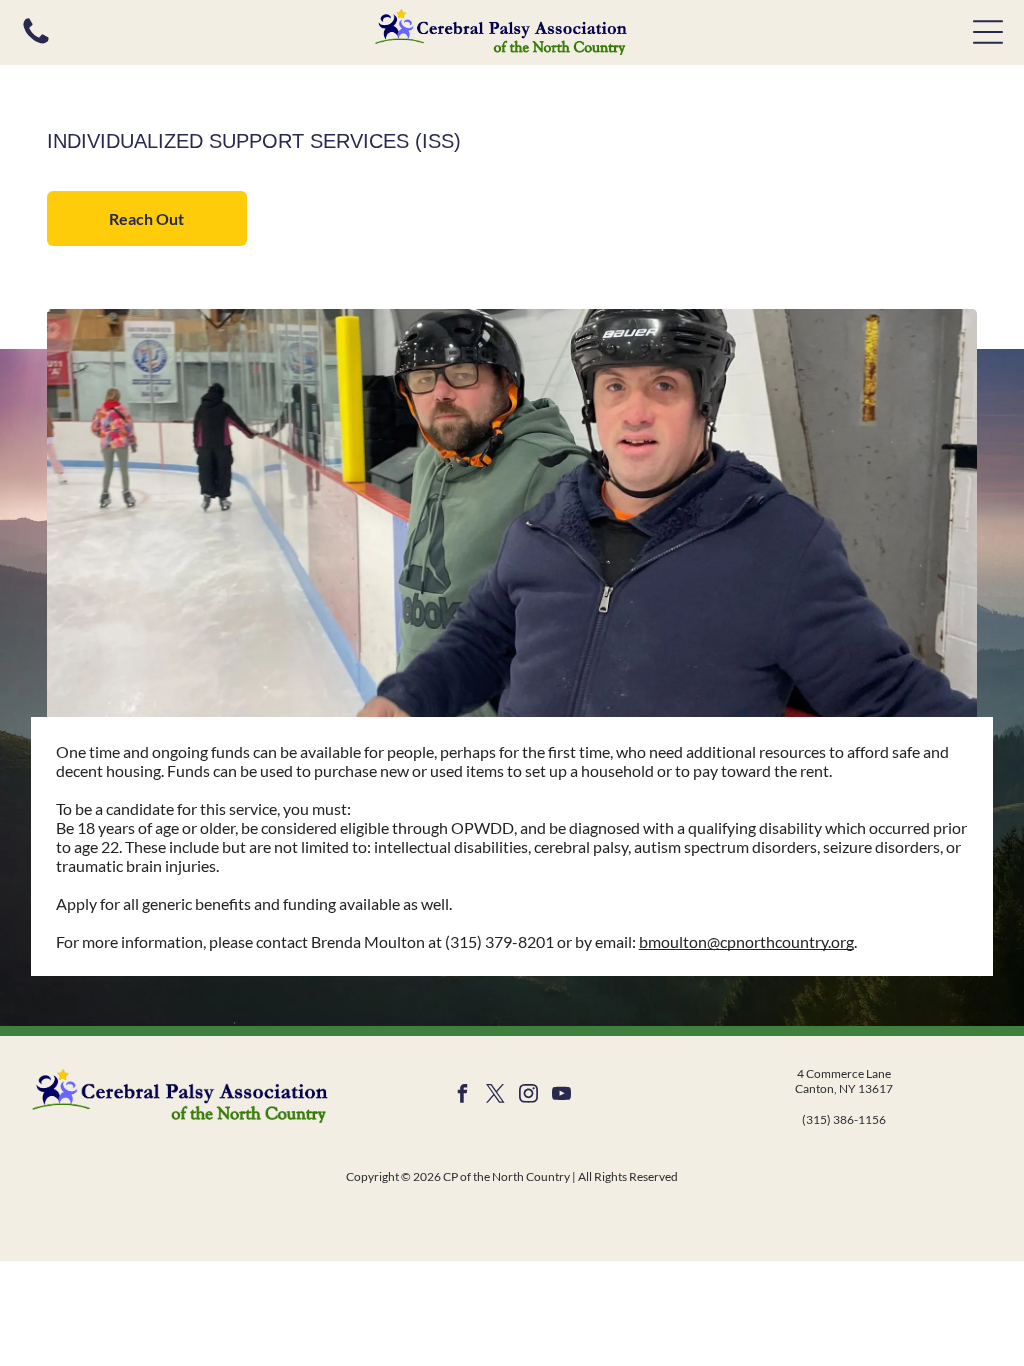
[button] (988, 32)
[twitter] (495, 1096)
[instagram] (528, 1096)
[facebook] (462, 1096)
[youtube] (561, 1096)
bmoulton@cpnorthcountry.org (746, 941)
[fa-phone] (36, 41)
